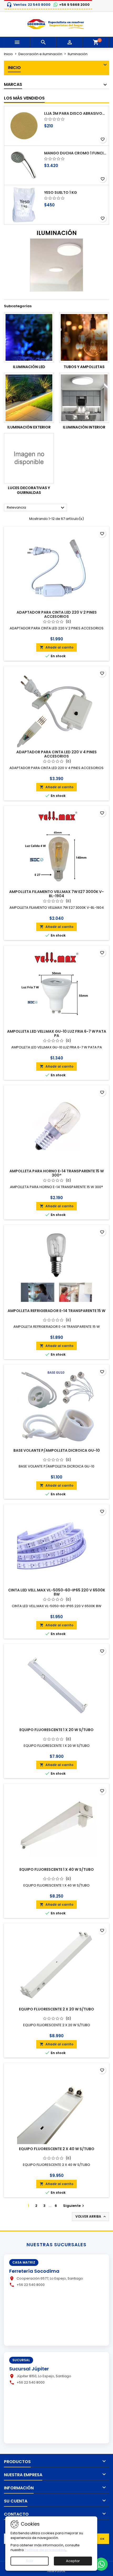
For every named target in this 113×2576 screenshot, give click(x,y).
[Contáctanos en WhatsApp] (101, 2564)
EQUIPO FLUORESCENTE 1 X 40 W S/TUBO (57, 1869)
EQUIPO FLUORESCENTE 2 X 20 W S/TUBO (56, 2009)
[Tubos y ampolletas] (84, 337)
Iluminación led (29, 367)
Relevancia (36, 508)
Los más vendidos (24, 98)
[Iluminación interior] (84, 398)
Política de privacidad (45, 2550)
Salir (30, 2561)
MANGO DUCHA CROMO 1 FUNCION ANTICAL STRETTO (75, 153)
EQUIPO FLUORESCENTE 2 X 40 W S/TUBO (57, 2149)
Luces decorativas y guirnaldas (29, 490)
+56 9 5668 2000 (74, 5)
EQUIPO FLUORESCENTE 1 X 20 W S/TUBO (56, 1730)
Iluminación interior (84, 427)
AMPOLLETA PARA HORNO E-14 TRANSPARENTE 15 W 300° (57, 1173)
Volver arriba (91, 2217)
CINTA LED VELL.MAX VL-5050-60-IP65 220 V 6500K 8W (57, 1592)
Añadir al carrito (56, 647)
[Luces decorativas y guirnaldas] (29, 458)
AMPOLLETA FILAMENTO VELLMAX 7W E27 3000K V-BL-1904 (56, 894)
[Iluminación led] (29, 337)
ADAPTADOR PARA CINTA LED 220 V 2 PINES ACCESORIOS (57, 614)
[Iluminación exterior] (29, 398)
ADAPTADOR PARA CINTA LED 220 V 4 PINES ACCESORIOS (56, 754)
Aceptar (73, 2561)
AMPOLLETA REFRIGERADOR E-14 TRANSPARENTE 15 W (56, 1311)
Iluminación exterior (29, 427)
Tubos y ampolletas (84, 367)
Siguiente (74, 2206)
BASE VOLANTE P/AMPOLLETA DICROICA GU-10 (57, 1450)
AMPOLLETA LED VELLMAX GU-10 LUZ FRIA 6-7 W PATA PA (57, 1033)
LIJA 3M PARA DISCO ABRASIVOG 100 (75, 113)
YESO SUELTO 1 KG (61, 192)
